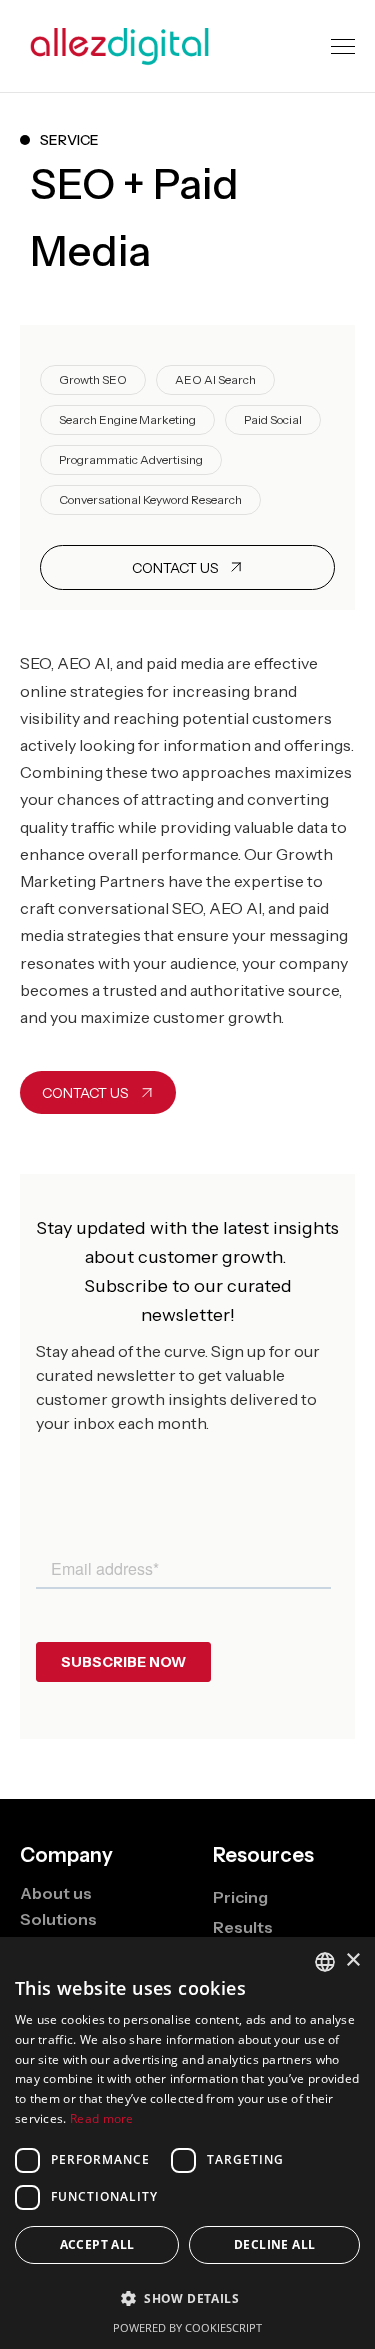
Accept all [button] (97, 2244)
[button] (343, 46)
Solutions (58, 1919)
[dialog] (187, 2143)
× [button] (352, 1960)
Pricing (240, 1897)
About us (56, 1893)
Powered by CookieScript (187, 2327)
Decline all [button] (274, 2244)
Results (243, 1927)
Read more (102, 2118)
